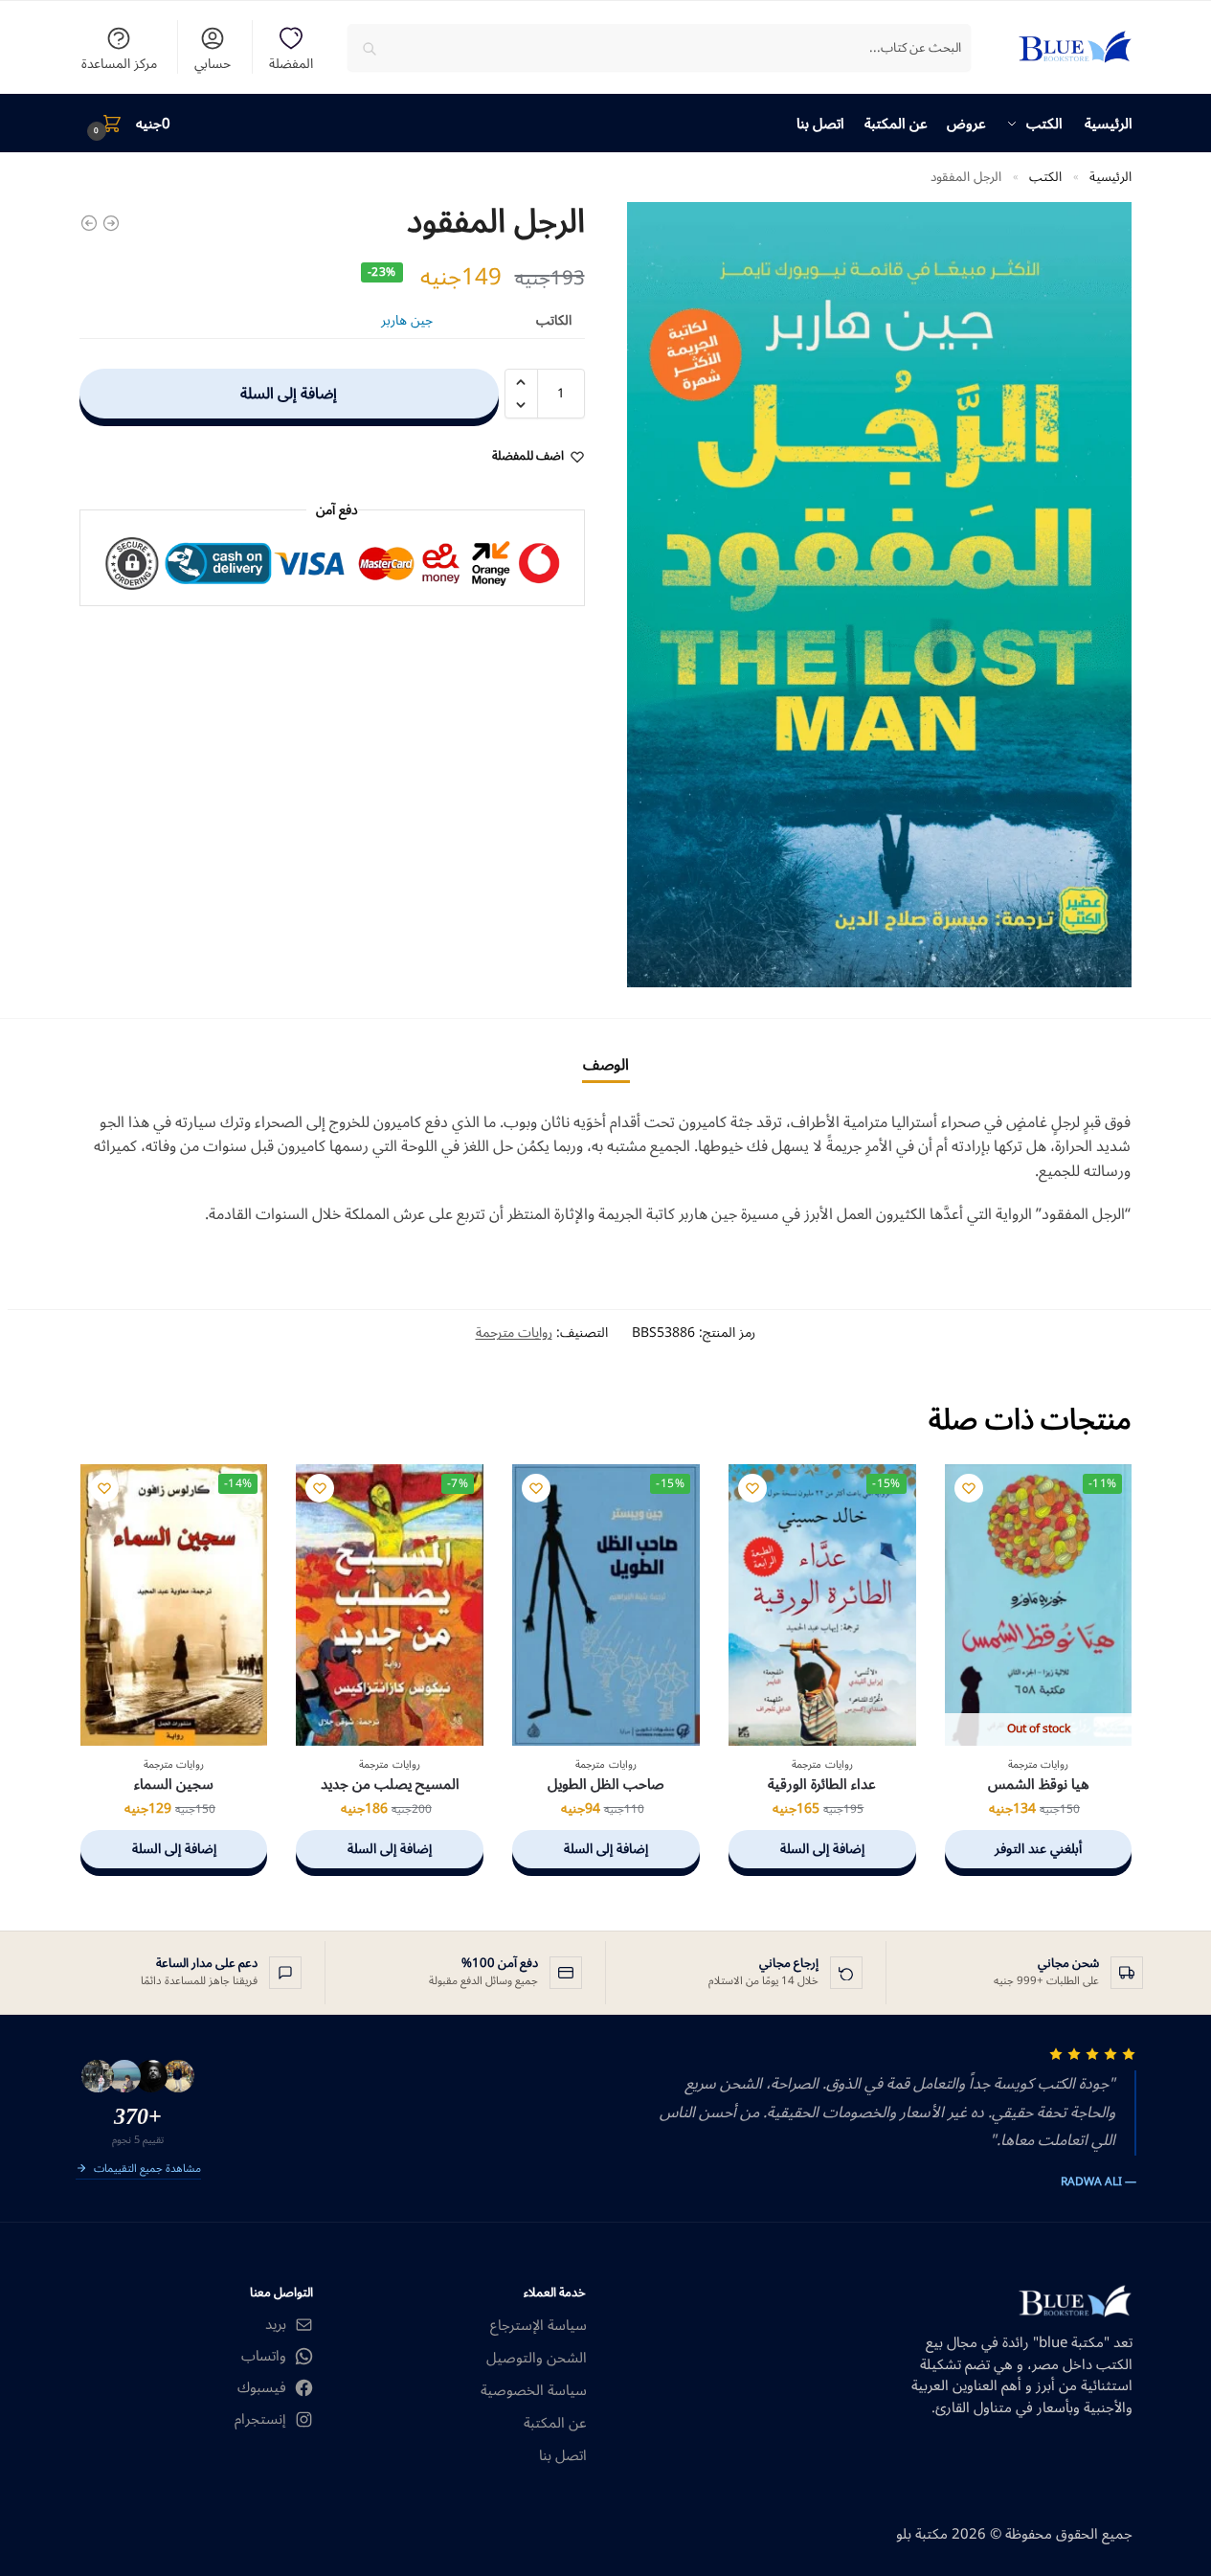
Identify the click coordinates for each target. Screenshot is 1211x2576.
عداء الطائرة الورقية (822, 1785)
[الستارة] (111, 223)
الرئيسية (1110, 177)
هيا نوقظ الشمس (1039, 1785)
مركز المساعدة (119, 62)
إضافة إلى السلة (289, 394)
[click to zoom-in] (880, 594)
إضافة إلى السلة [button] (822, 1849)
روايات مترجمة (514, 1333)
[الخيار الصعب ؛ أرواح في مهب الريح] (89, 223)
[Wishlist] (969, 1488)
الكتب (1045, 177)
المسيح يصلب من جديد (390, 1785)
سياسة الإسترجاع (538, 2326)
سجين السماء (174, 1785)
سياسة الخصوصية (534, 2391)
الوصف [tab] (606, 1065)
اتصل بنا (563, 2456)
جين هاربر (407, 320)
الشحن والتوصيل (537, 2358)
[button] (125, 124)
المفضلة (291, 62)
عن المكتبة (555, 2423)
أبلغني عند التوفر (1038, 1849)
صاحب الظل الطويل (606, 1785)
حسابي (213, 62)
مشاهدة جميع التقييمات (147, 2170)
